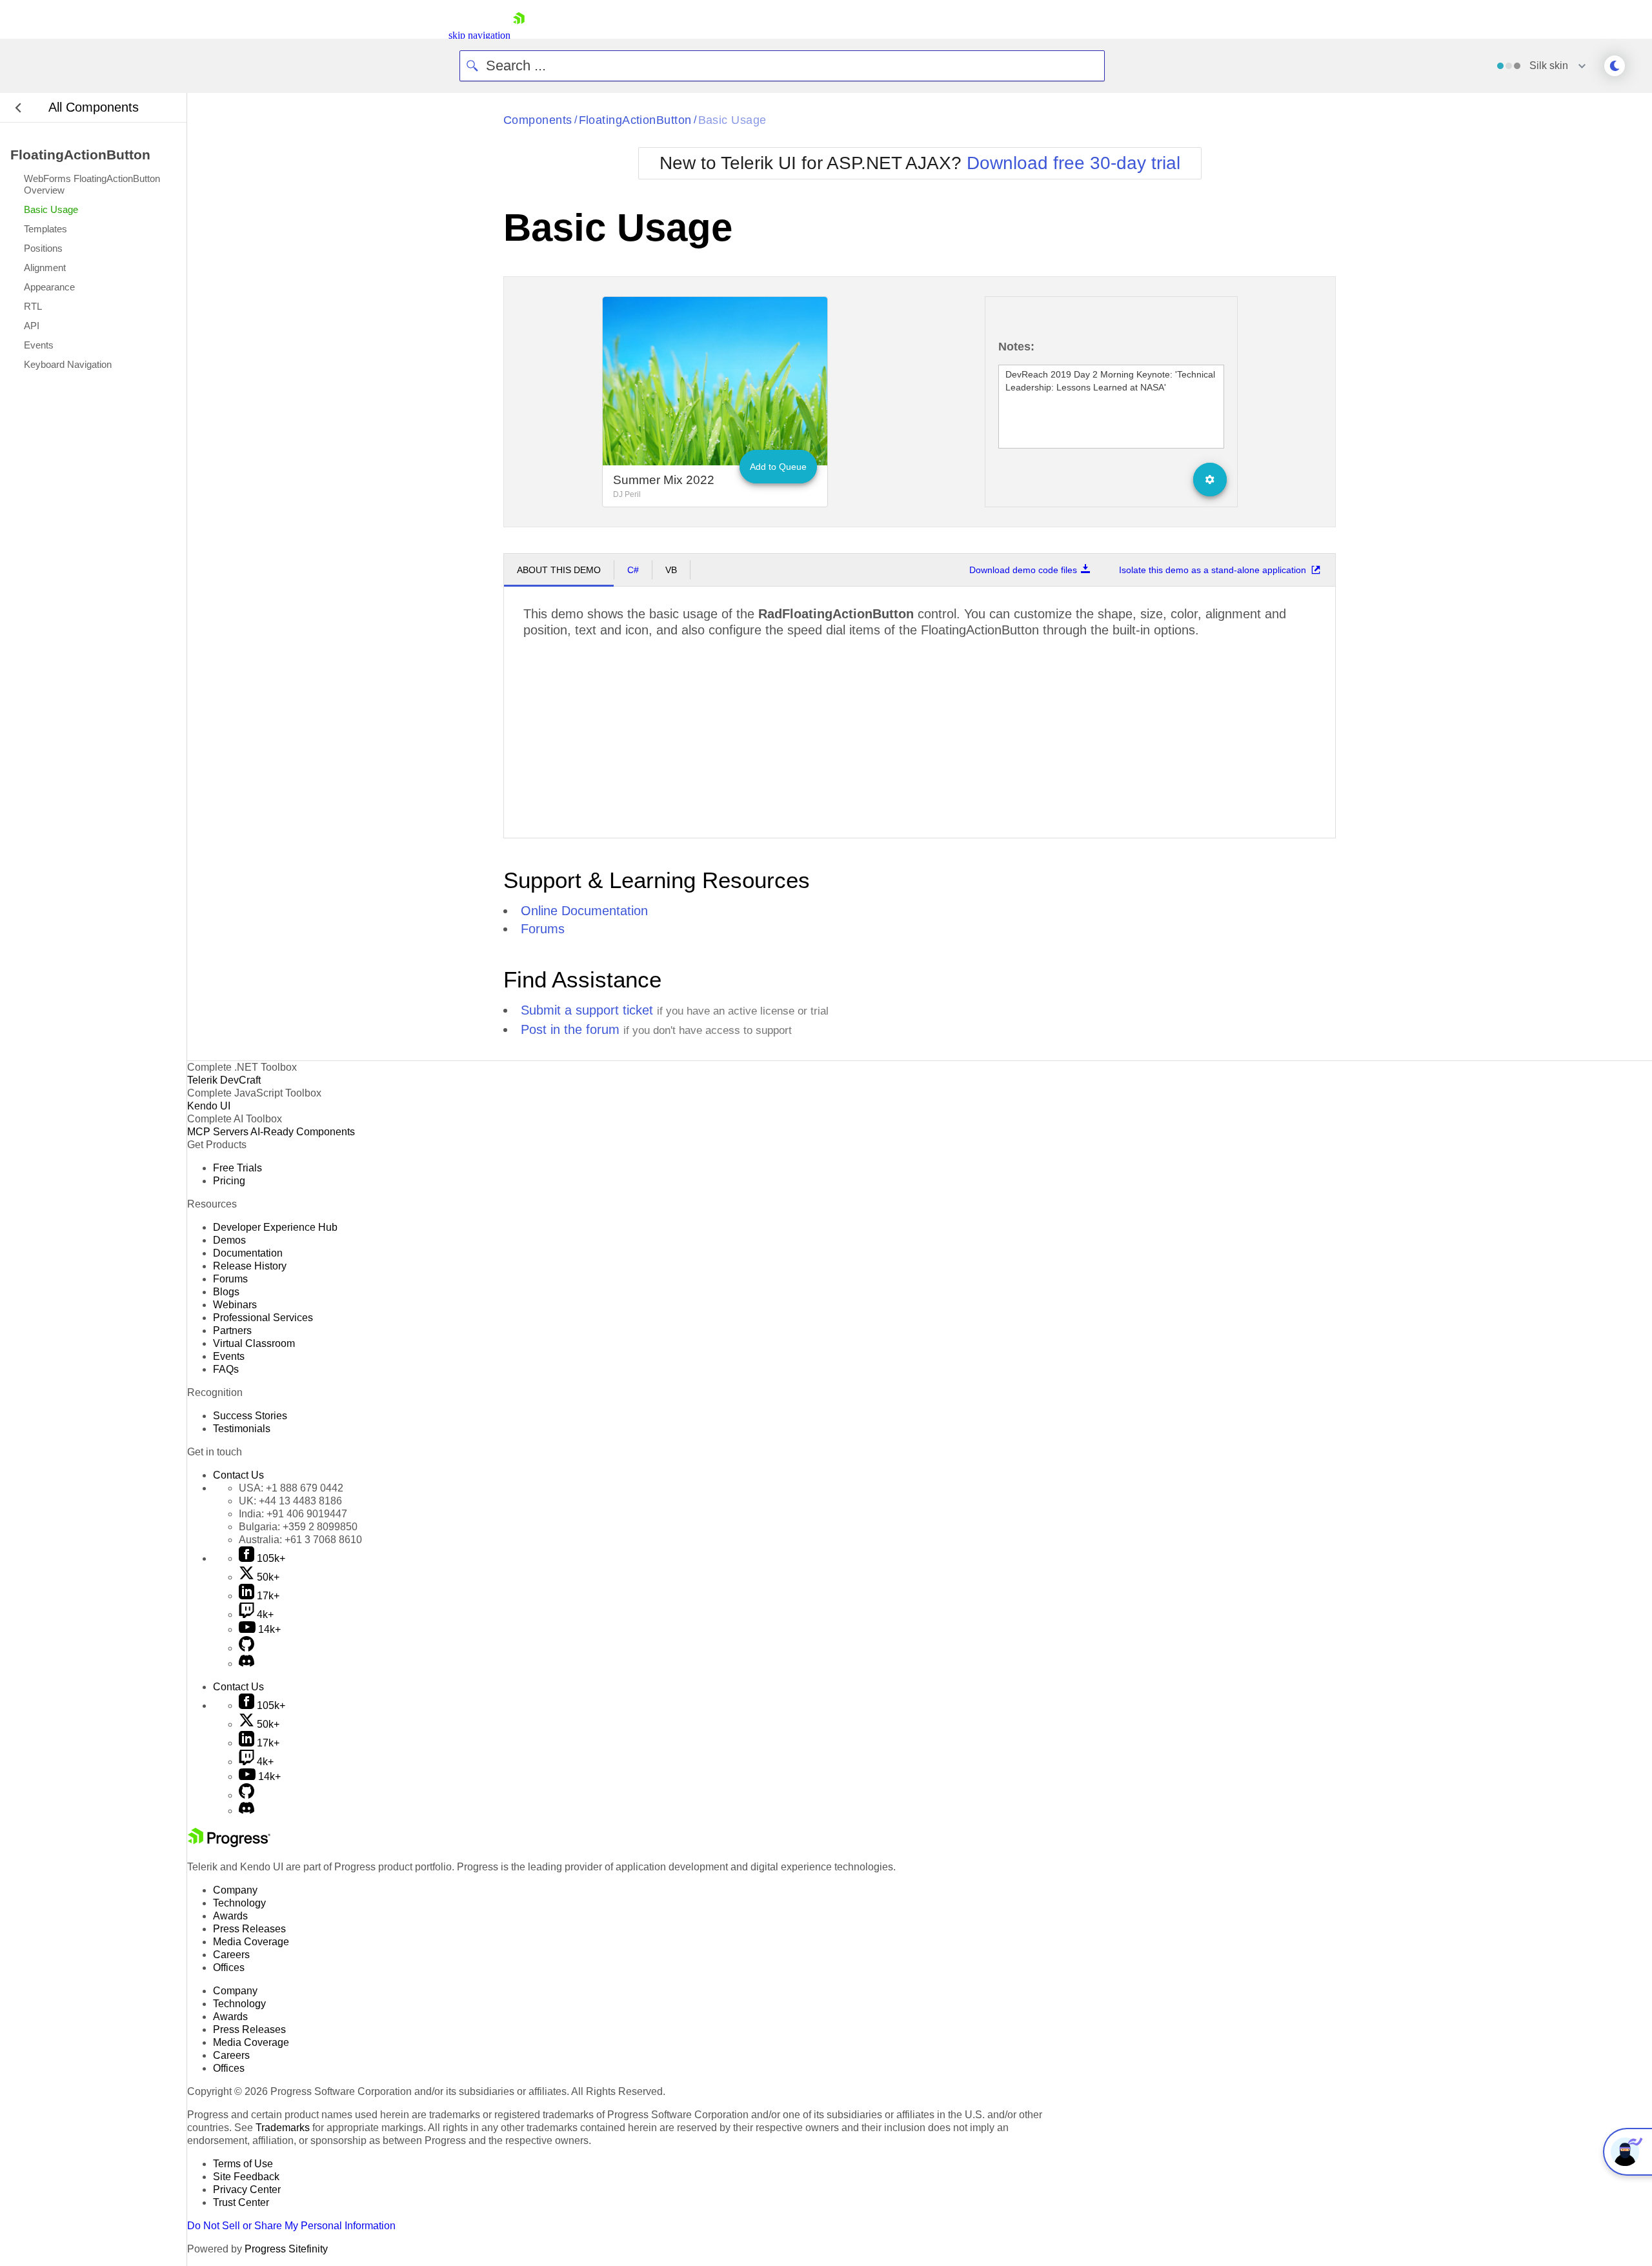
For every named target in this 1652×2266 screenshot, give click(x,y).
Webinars (235, 1305)
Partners (232, 1330)
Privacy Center (247, 2190)
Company (235, 1890)
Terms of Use (243, 2164)
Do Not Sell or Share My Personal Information (291, 2226)
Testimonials (242, 1429)
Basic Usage (732, 120)
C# (633, 570)
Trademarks (283, 2128)
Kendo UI (209, 1106)
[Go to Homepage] (519, 35)
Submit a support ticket (587, 1010)
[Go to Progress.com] (229, 1844)
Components (538, 120)
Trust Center (241, 2202)
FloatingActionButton (635, 120)
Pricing (229, 1181)
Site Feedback (246, 2177)
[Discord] (247, 1664)
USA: (291, 1488)
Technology (239, 1903)
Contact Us (238, 1475)
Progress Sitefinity (286, 2249)
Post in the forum (570, 1029)
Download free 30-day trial (1073, 163)
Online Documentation (584, 911)
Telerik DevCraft (224, 1080)
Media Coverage (251, 1942)
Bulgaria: (298, 1527)
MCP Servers (218, 1132)
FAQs (226, 1369)
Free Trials (237, 1168)
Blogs (226, 1292)
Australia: (300, 1540)
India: (293, 1514)
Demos (229, 1240)
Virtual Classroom (254, 1343)
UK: (290, 1501)
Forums (543, 929)
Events (229, 1356)
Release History (250, 1266)
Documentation (248, 1253)
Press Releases (249, 1929)
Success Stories (250, 1416)
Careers (231, 1955)
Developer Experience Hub (275, 1227)
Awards (230, 1916)
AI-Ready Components (303, 1132)
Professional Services (263, 1318)
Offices (229, 1968)
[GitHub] (247, 1648)
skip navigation (479, 35)
